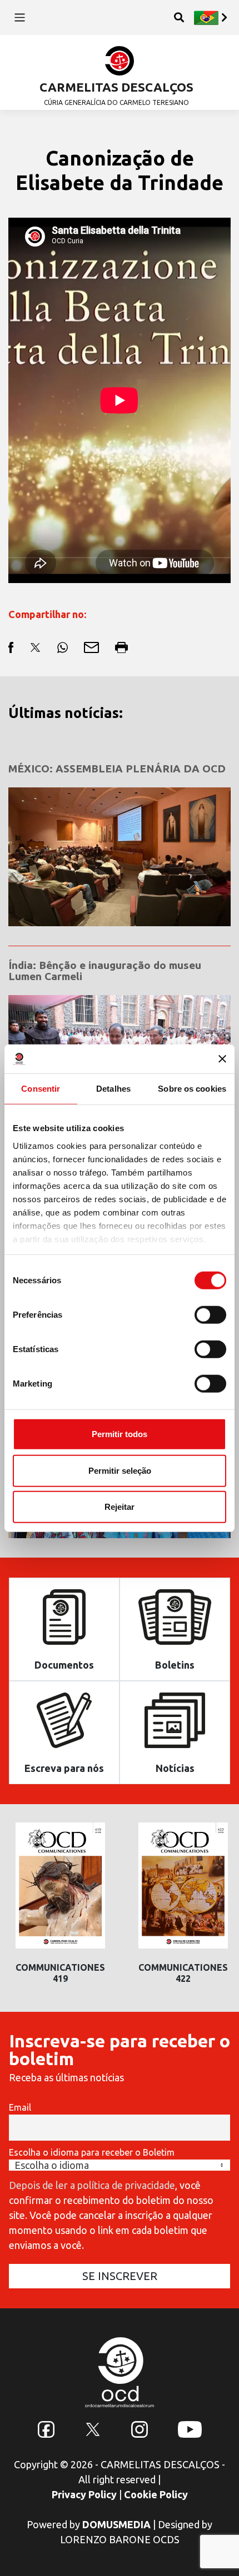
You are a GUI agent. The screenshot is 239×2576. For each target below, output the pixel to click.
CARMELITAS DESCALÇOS (116, 87)
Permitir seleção (120, 1470)
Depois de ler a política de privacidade (92, 2185)
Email (20, 2107)
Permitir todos (120, 1434)
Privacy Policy (84, 2494)
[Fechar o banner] (222, 1059)
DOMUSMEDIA (116, 2524)
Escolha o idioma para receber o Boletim (92, 2152)
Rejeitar (120, 1507)
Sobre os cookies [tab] (192, 1089)
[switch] (210, 1315)
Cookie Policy (156, 2494)
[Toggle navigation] (20, 17)
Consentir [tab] (41, 1089)
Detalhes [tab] (113, 1089)
